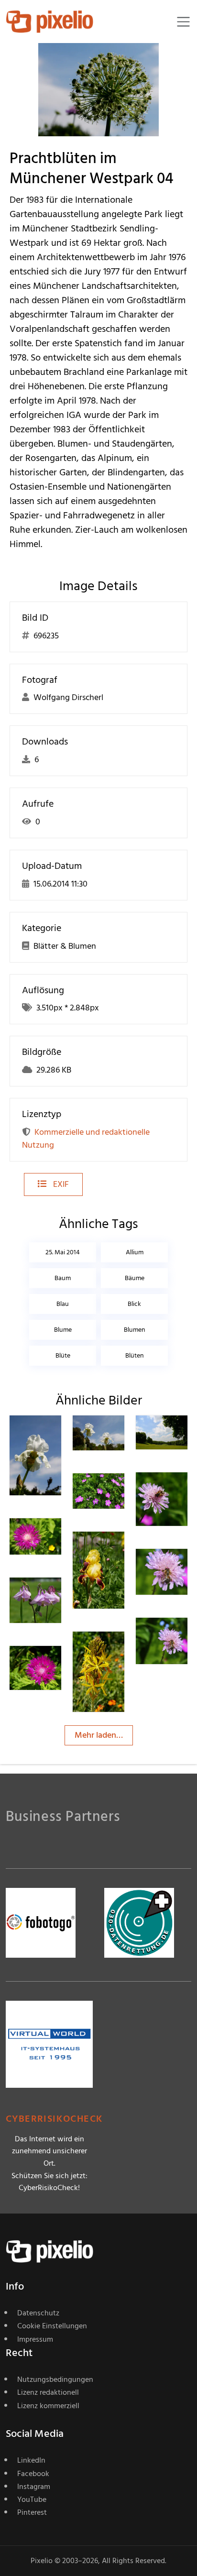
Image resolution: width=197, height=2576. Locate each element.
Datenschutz (38, 2313)
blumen (135, 1330)
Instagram (34, 2487)
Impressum (35, 2339)
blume (63, 1330)
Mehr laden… (99, 1735)
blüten (135, 1355)
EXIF (60, 1184)
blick (134, 1304)
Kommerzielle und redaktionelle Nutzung (86, 1139)
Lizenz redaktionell (48, 2392)
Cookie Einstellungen (52, 2326)
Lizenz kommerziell (48, 2406)
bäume (135, 1278)
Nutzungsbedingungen (55, 2379)
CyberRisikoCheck (54, 2119)
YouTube (32, 2499)
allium (135, 1252)
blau (63, 1304)
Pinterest (32, 2512)
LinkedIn (31, 2460)
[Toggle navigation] (183, 22)
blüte (63, 1355)
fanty (54, 1435)
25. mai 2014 (63, 1252)
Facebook (33, 2474)
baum (63, 1278)
